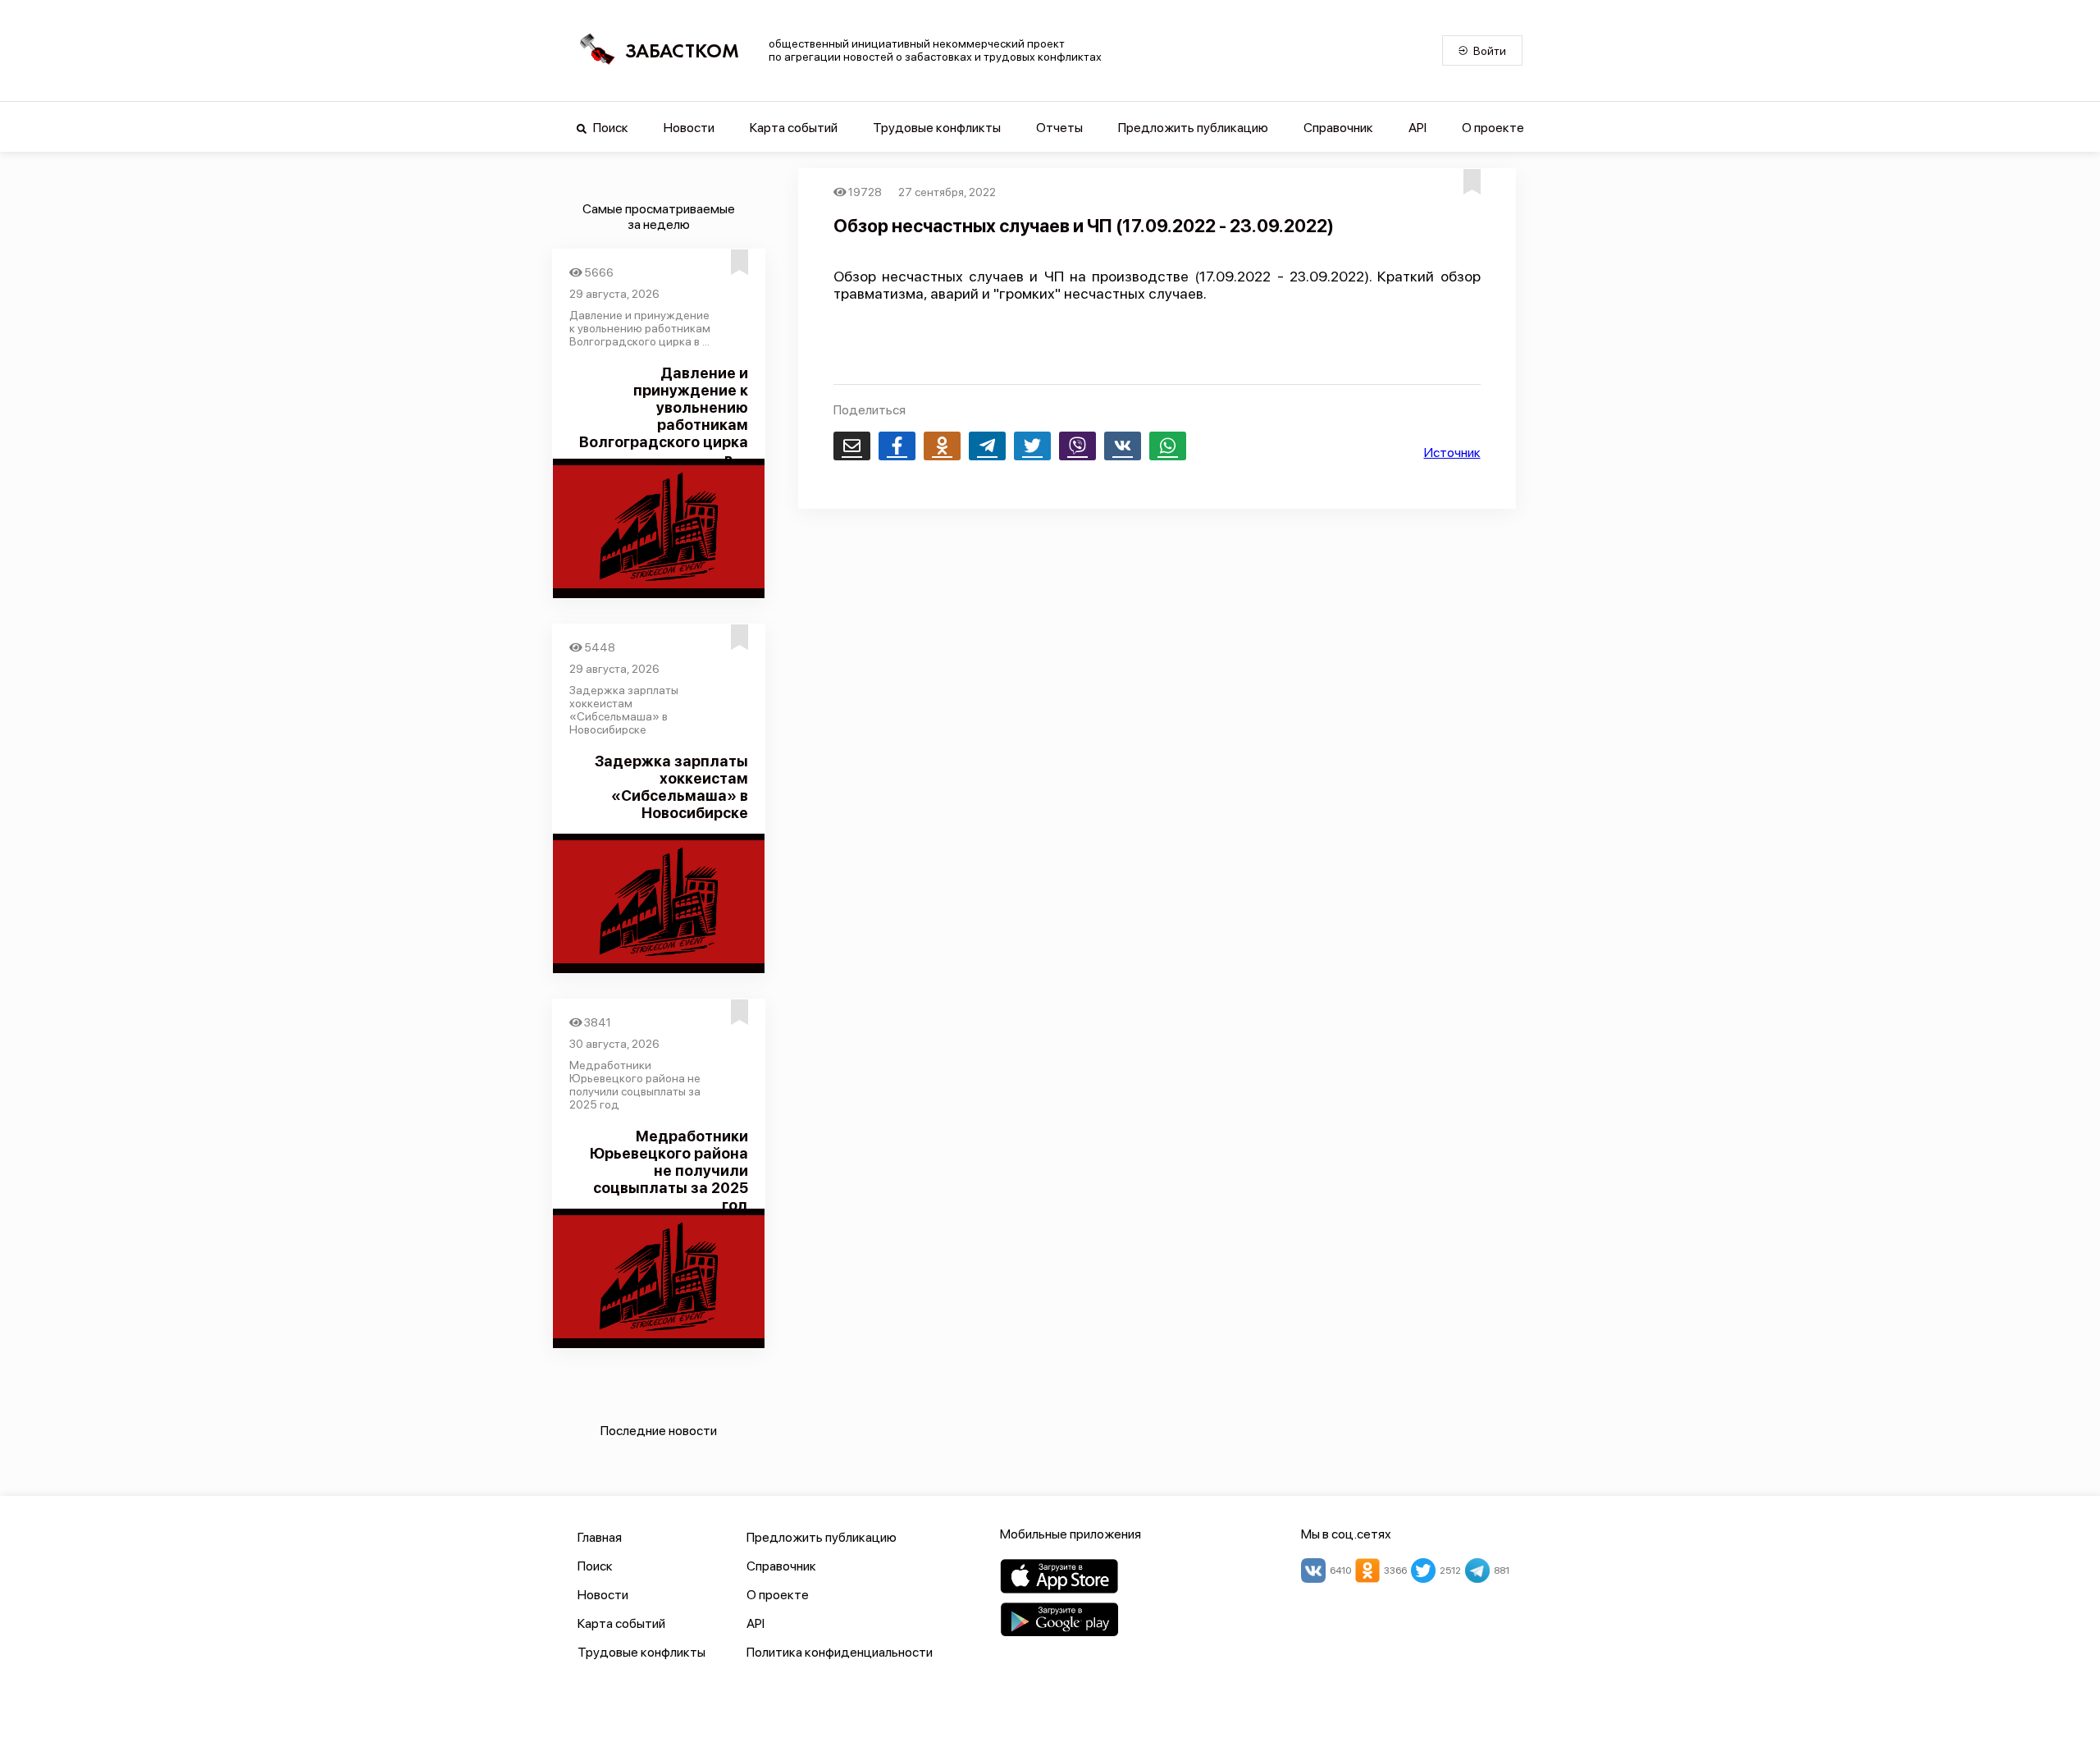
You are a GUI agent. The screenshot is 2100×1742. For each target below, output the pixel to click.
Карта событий (794, 128)
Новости (689, 128)
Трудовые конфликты (937, 128)
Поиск (609, 128)
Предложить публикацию (1193, 128)
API (1417, 128)
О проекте (1493, 128)
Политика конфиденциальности (840, 1652)
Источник (1452, 453)
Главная (600, 1537)
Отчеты (1059, 128)
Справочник (1338, 128)
